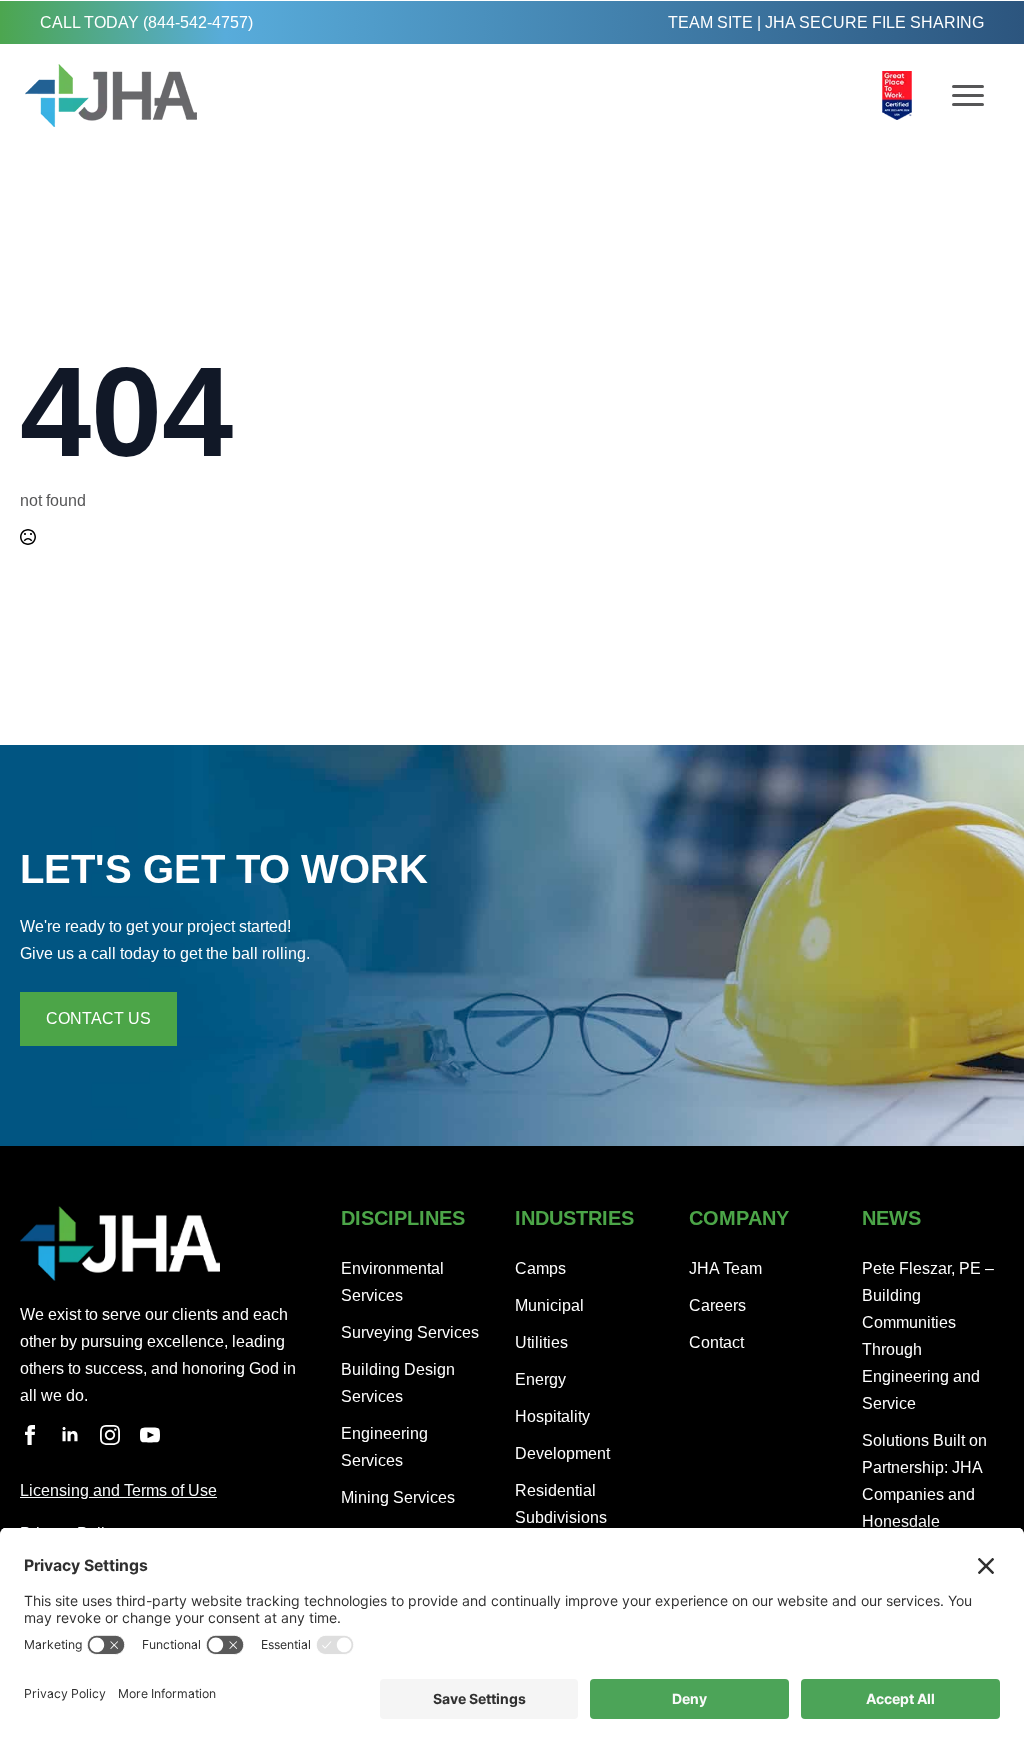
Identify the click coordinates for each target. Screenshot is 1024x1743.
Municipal (549, 1305)
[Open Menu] (968, 96)
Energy (540, 1379)
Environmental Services (392, 1282)
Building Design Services (398, 1383)
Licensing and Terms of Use (118, 1490)
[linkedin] (70, 1435)
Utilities (541, 1342)
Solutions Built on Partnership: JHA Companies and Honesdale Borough (924, 1494)
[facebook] (30, 1435)
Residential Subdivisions (561, 1504)
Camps (540, 1268)
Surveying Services (410, 1332)
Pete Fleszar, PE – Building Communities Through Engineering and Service (928, 1336)
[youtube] (150, 1435)
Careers (717, 1305)
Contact (716, 1342)
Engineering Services (384, 1447)
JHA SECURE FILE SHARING (874, 22)
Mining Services (398, 1497)
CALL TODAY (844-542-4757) (146, 22)
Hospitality (552, 1416)
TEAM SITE (710, 22)
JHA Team (725, 1268)
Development (562, 1453)
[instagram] (110, 1435)
